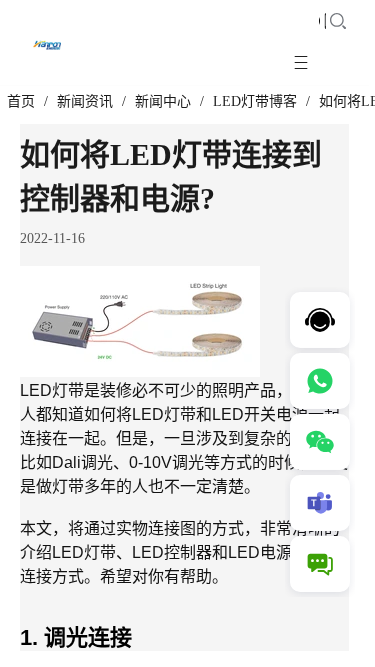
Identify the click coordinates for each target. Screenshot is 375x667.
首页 (21, 101)
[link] (21, 102)
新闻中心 (163, 101)
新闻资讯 (85, 101)
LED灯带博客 (255, 101)
